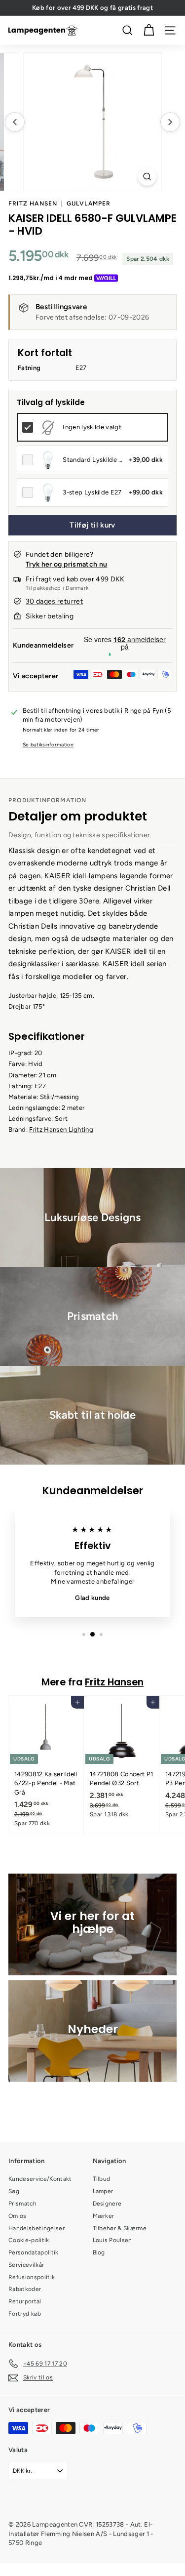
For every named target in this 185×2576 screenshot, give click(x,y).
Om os (18, 2216)
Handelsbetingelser (37, 2228)
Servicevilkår (26, 2265)
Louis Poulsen (112, 2240)
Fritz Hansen (33, 204)
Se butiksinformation (48, 745)
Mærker (104, 2216)
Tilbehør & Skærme (120, 2228)
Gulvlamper (89, 204)
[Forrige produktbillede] (15, 122)
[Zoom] (147, 177)
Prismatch (22, 2204)
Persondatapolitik (34, 2252)
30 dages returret (54, 601)
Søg (14, 2191)
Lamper (103, 2191)
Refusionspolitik (32, 2277)
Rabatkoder (25, 2289)
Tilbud (102, 2179)
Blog (99, 2252)
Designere (107, 2204)
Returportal (25, 2301)
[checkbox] (92, 427)
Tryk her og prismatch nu (66, 564)
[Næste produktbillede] (170, 122)
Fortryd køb (25, 2314)
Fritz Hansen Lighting (61, 1129)
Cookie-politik (29, 2240)
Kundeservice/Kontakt (40, 2179)
